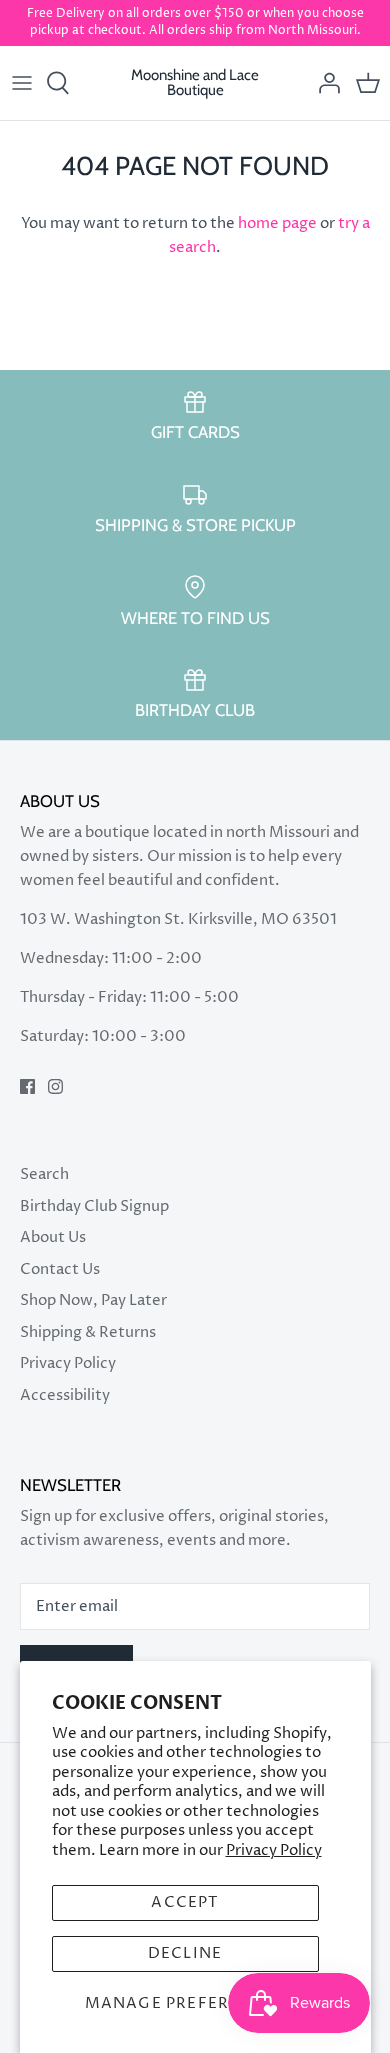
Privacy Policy (274, 1850)
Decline (185, 1953)
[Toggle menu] (22, 83)
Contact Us (60, 1269)
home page (277, 223)
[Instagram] (55, 1086)
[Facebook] (27, 1086)
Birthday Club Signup (94, 1206)
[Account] (324, 83)
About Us (53, 1237)
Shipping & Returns (88, 1332)
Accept (184, 1902)
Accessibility (65, 1395)
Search (44, 1174)
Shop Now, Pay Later (93, 1300)
